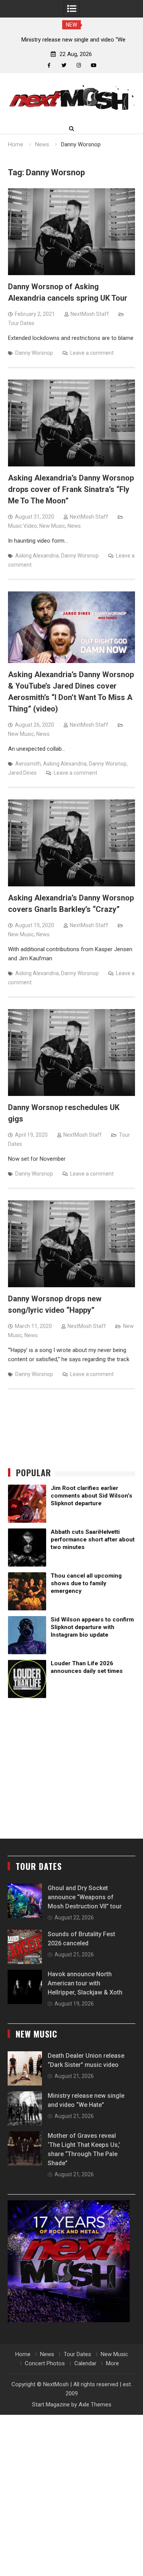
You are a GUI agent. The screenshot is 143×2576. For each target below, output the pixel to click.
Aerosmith (28, 764)
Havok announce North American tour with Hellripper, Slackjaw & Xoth (85, 1983)
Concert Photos (45, 2363)
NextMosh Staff (90, 314)
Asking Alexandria (37, 556)
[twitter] (64, 65)
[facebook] (49, 65)
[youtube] (94, 65)
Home (23, 2354)
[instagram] (79, 65)
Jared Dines (22, 773)
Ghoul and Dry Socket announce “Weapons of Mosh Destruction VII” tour (85, 1897)
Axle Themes (95, 2405)
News (74, 526)
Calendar (85, 2363)
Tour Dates (21, 323)
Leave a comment (92, 353)
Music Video (22, 526)
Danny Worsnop (34, 353)
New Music (52, 526)
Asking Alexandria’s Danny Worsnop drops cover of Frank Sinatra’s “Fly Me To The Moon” (71, 489)
